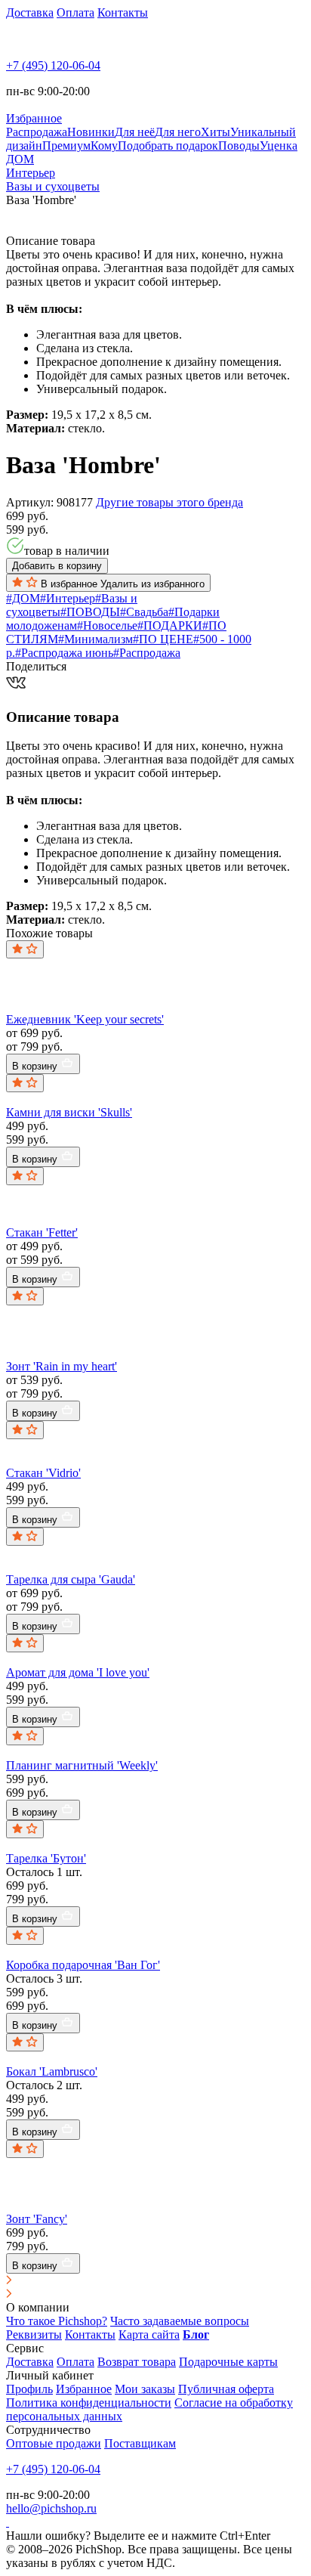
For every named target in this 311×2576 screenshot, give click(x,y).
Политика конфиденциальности (89, 2403)
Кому (104, 146)
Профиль (29, 2389)
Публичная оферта (226, 2389)
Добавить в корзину (57, 566)
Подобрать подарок (168, 146)
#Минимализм (95, 639)
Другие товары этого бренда (169, 502)
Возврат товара (137, 2362)
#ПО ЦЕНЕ (163, 639)
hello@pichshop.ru (51, 2508)
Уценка (279, 146)
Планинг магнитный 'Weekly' (82, 1765)
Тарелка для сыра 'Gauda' (71, 1579)
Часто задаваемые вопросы (180, 2321)
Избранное (84, 2389)
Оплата (75, 12)
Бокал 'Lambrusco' (52, 2071)
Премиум (66, 146)
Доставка (30, 12)
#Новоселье (107, 625)
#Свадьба (144, 612)
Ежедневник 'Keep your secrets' (85, 1019)
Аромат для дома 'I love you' (78, 1672)
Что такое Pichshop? (57, 2321)
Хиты (216, 132)
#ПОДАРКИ (170, 625)
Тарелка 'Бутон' (46, 1858)
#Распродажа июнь (64, 653)
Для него (178, 132)
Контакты (123, 12)
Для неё (135, 132)
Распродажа (37, 132)
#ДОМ (23, 598)
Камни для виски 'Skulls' (69, 1112)
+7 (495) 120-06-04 (53, 65)
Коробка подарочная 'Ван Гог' (83, 1965)
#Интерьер (68, 598)
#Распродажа (147, 653)
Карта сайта (149, 2334)
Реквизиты (34, 2334)
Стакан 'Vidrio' (43, 1473)
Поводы (239, 146)
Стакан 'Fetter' (42, 1232)
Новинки (91, 132)
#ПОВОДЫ (90, 612)
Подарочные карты (228, 2362)
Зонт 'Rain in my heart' (62, 1366)
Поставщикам (140, 2443)
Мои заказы (145, 2389)
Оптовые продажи (54, 2443)
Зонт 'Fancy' (37, 2219)
